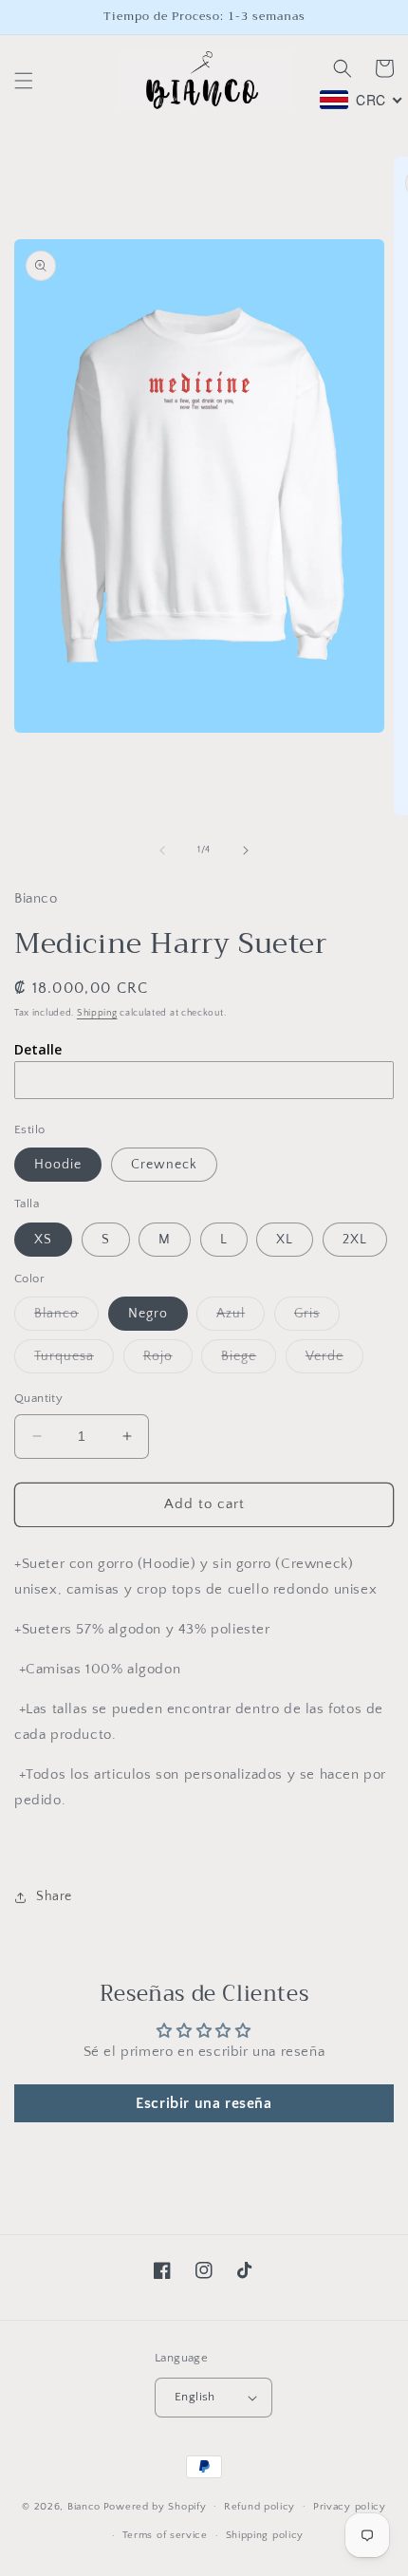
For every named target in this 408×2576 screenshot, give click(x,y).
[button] (24, 81)
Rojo (168, 1361)
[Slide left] (162, 850)
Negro (148, 1314)
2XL (355, 1240)
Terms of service (165, 2535)
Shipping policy (265, 2535)
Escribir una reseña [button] (204, 2103)
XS (43, 1240)
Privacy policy (350, 2507)
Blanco (66, 1318)
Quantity (38, 1398)
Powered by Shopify (155, 2506)
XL (285, 1240)
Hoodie (58, 1165)
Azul (241, 1318)
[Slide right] (246, 850)
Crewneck (164, 1165)
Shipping (97, 1013)
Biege (249, 1361)
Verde (334, 1361)
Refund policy (260, 2507)
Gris (317, 1318)
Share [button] (54, 1896)
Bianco (84, 2506)
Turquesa (74, 1361)
